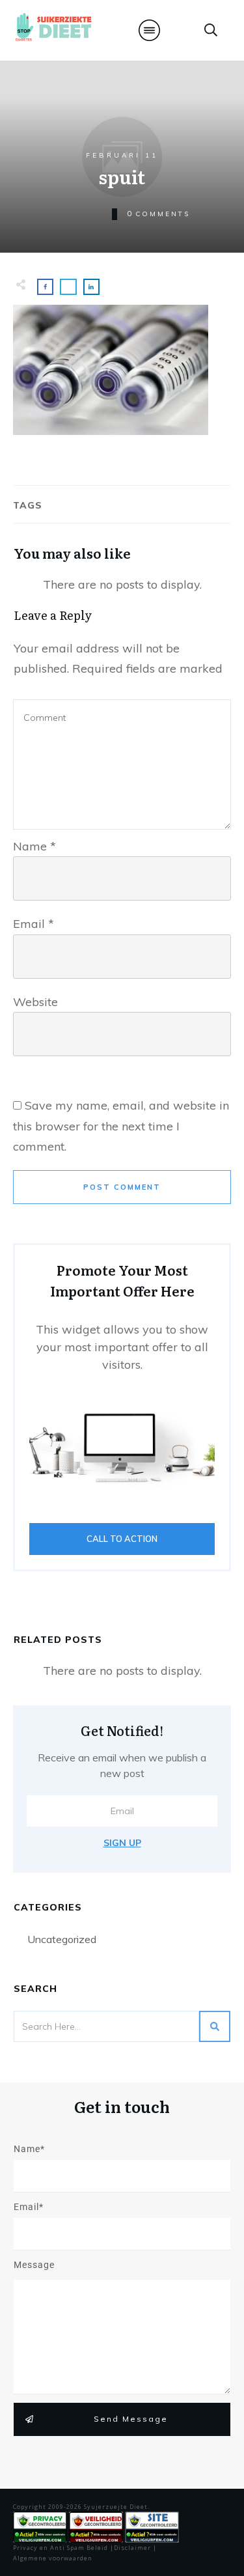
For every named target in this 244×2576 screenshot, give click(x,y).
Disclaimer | (135, 2548)
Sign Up (122, 1843)
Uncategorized (62, 1939)
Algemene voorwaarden (53, 2558)
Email (34, 924)
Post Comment (122, 1187)
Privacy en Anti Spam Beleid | (63, 2548)
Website (35, 1002)
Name (34, 846)
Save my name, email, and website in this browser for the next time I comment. (121, 1126)
